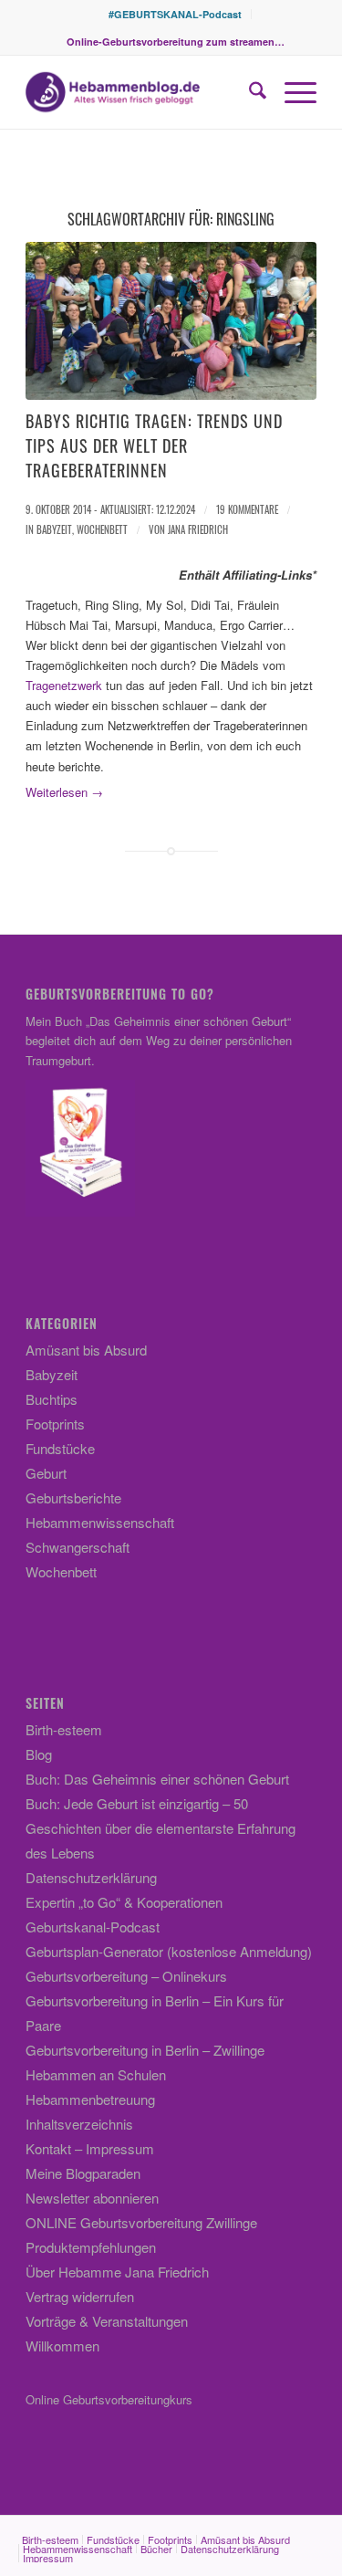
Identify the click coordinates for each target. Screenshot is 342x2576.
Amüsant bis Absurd (86, 1350)
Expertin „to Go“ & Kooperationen (124, 1902)
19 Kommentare (247, 509)
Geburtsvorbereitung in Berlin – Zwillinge (145, 2050)
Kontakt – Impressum (90, 2148)
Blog (39, 1754)
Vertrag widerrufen (80, 2296)
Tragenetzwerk (64, 685)
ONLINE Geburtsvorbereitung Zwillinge (141, 2222)
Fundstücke (60, 1448)
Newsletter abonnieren (92, 2198)
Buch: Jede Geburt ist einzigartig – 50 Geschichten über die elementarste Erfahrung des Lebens (161, 1828)
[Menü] (291, 92)
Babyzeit (54, 529)
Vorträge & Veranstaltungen (107, 2321)
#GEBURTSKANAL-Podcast (175, 14)
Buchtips (52, 1399)
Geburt (46, 1473)
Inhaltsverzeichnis (79, 2124)
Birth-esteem (64, 1729)
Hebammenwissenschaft (100, 1522)
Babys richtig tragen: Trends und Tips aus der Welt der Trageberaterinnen (154, 445)
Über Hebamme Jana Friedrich (117, 2272)
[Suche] (249, 92)
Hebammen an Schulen (96, 2074)
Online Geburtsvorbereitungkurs (109, 2399)
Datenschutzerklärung (91, 1877)
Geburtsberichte (73, 1497)
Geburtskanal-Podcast (93, 1927)
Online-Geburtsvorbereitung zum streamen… (176, 42)
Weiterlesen (64, 792)
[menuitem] (176, 14)
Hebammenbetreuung (90, 2099)
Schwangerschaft (78, 1547)
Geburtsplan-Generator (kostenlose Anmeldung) (169, 1951)
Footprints (55, 1424)
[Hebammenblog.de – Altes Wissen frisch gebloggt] (142, 92)
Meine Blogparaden (83, 2173)
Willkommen (62, 2346)
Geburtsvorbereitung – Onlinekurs (126, 1976)
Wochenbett (102, 529)
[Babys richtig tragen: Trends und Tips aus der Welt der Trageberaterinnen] (171, 321)
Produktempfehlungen (91, 2247)
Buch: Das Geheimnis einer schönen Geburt (157, 1779)
